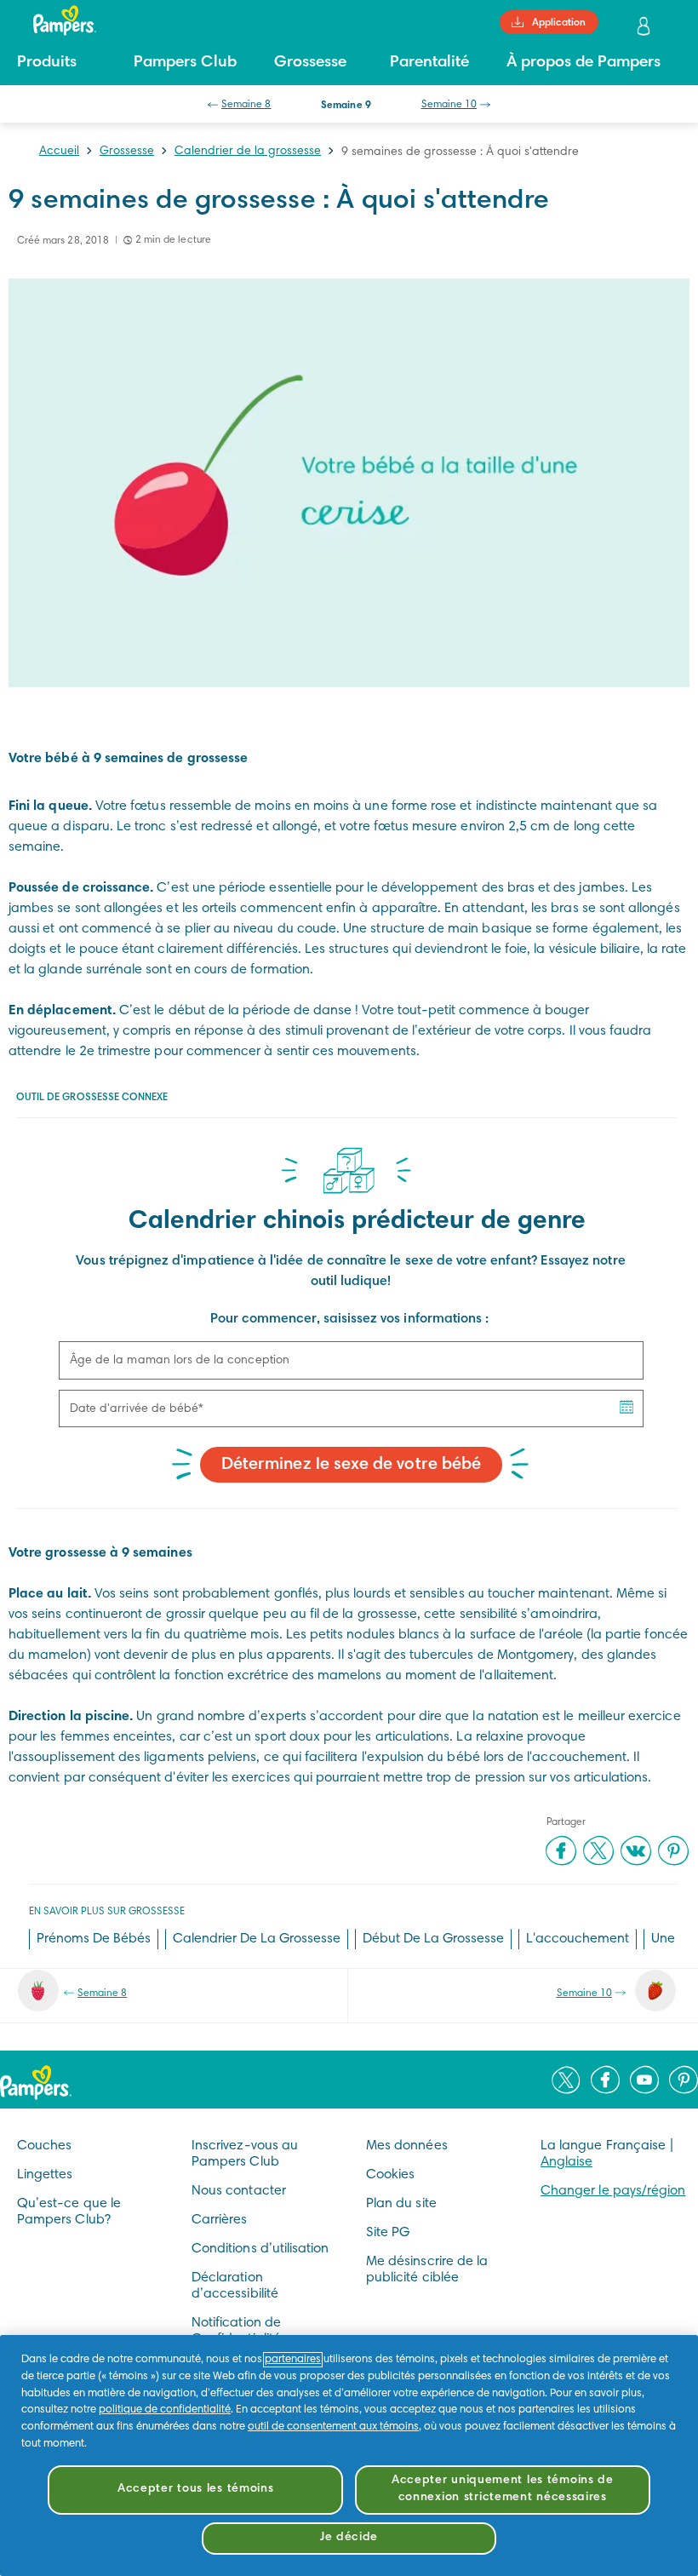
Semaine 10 (449, 105)
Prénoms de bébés (94, 1939)
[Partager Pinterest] (673, 1850)
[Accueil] (56, 20)
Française (636, 2146)
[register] (645, 26)
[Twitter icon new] (566, 2080)
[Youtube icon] (644, 2080)
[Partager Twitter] (598, 1850)
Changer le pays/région (613, 2191)
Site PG (388, 2233)
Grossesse (127, 152)
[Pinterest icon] (684, 2080)
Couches (44, 2146)
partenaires (293, 2360)
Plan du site (401, 2204)
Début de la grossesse (433, 1939)
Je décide (349, 2538)
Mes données (407, 2146)
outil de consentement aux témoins (333, 2427)
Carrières (220, 2220)
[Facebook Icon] (605, 2080)
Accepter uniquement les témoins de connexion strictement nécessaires (503, 2489)
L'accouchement (578, 1939)
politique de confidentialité (165, 2410)
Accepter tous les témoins (196, 2489)
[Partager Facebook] (561, 1850)
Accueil (59, 152)
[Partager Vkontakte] (636, 1850)
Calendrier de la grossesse (248, 152)
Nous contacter (239, 2191)
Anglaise (566, 2162)
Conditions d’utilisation (260, 2249)
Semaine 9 (346, 106)
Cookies (390, 2175)
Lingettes (45, 2175)
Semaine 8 (246, 105)
